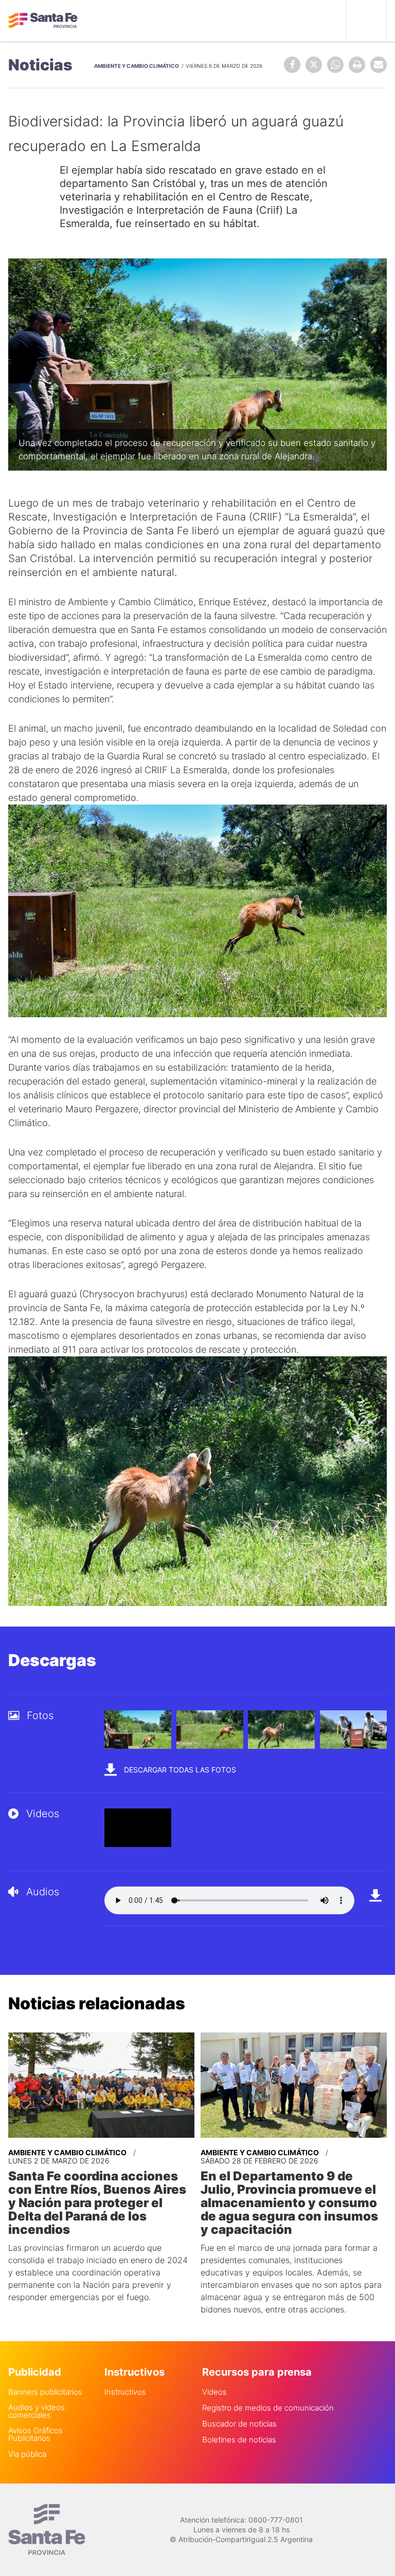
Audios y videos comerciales (37, 2411)
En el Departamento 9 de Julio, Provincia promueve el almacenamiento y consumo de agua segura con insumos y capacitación (289, 2203)
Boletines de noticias (239, 2440)
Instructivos (125, 2392)
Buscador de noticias (239, 2424)
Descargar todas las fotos (179, 1770)
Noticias (40, 65)
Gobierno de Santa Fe (43, 21)
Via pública (27, 2454)
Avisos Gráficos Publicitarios (35, 2434)
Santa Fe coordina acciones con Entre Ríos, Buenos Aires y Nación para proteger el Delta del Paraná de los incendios (97, 2203)
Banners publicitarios (45, 2392)
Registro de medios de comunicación (268, 2408)
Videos (214, 2392)
